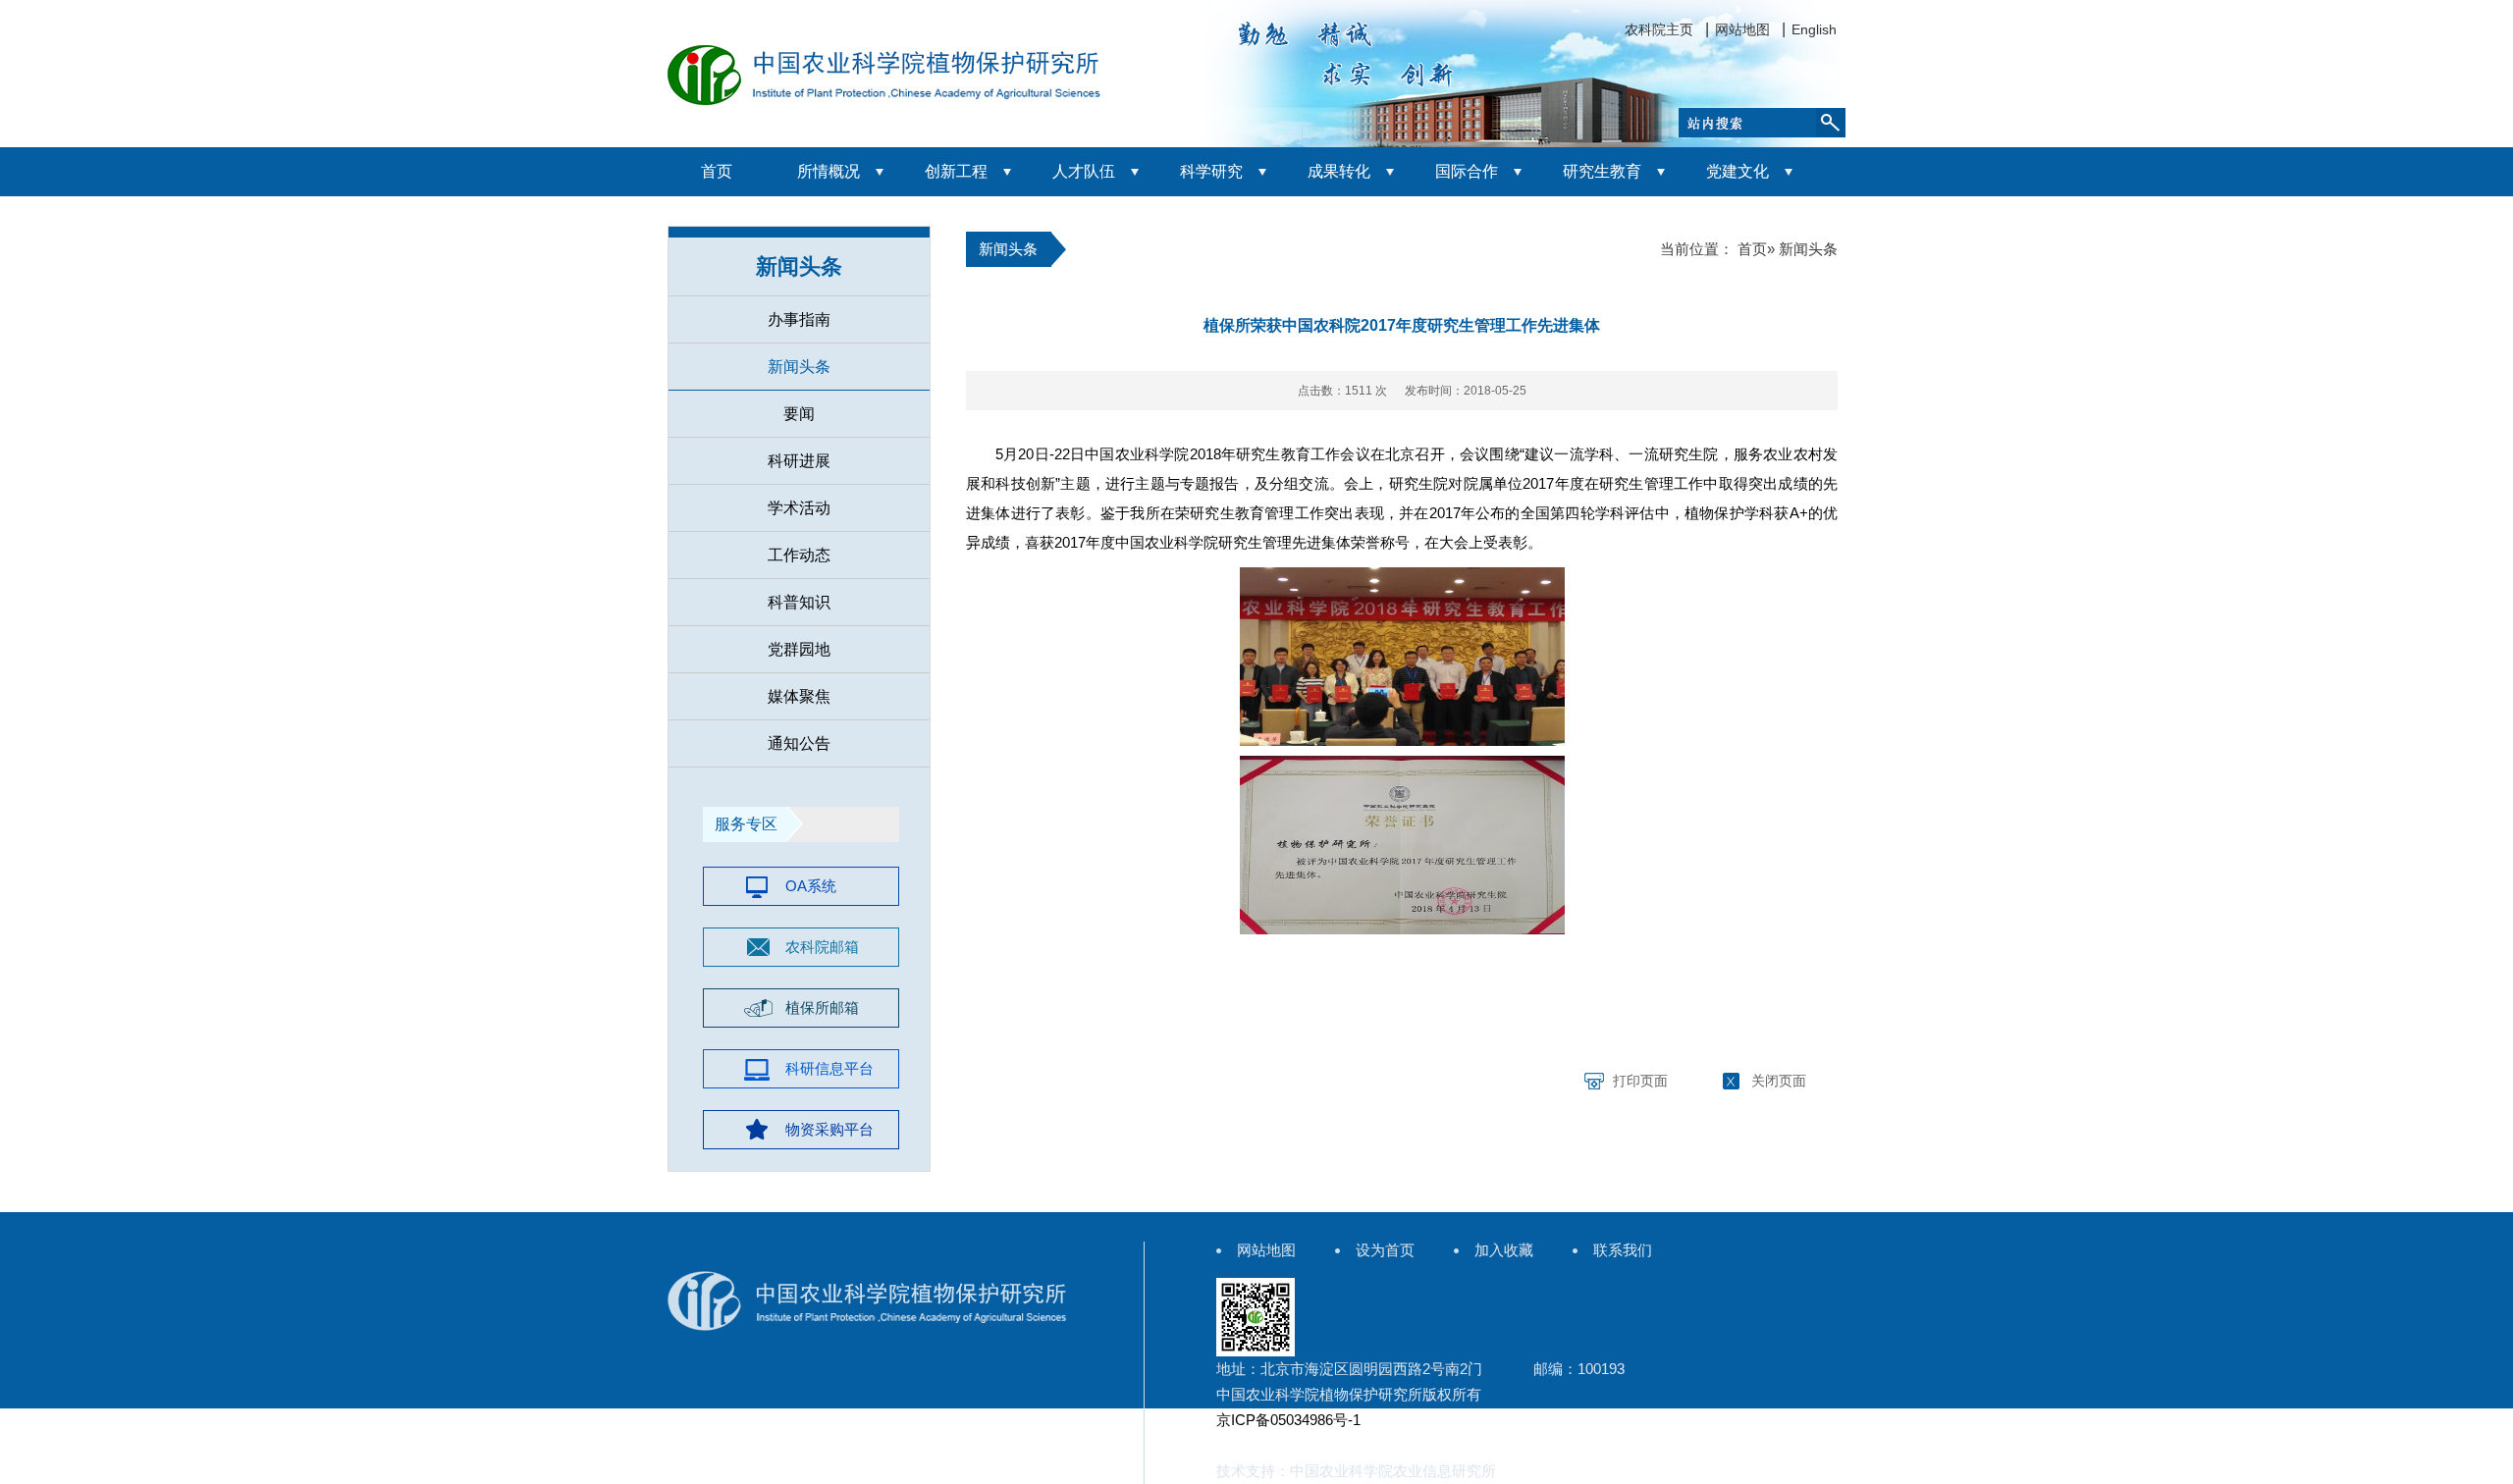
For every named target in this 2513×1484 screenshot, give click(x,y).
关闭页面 (1779, 1081)
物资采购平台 (829, 1129)
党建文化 (1738, 171)
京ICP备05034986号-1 (1288, 1420)
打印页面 (1640, 1081)
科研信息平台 (829, 1068)
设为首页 (1385, 1250)
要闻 (799, 414)
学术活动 (799, 508)
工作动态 (799, 555)
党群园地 (799, 649)
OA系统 (811, 886)
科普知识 (799, 602)
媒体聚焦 (799, 696)
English (1814, 29)
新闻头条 (799, 367)
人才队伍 (1084, 171)
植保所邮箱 (822, 1007)
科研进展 (799, 461)
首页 (717, 171)
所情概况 (829, 171)
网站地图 (1742, 29)
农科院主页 (1659, 29)
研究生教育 (1602, 171)
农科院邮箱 (822, 947)
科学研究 (1211, 171)
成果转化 (1339, 171)
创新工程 (956, 171)
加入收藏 (1504, 1250)
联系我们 (1623, 1250)
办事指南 (799, 319)
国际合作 (1467, 171)
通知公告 (799, 743)
